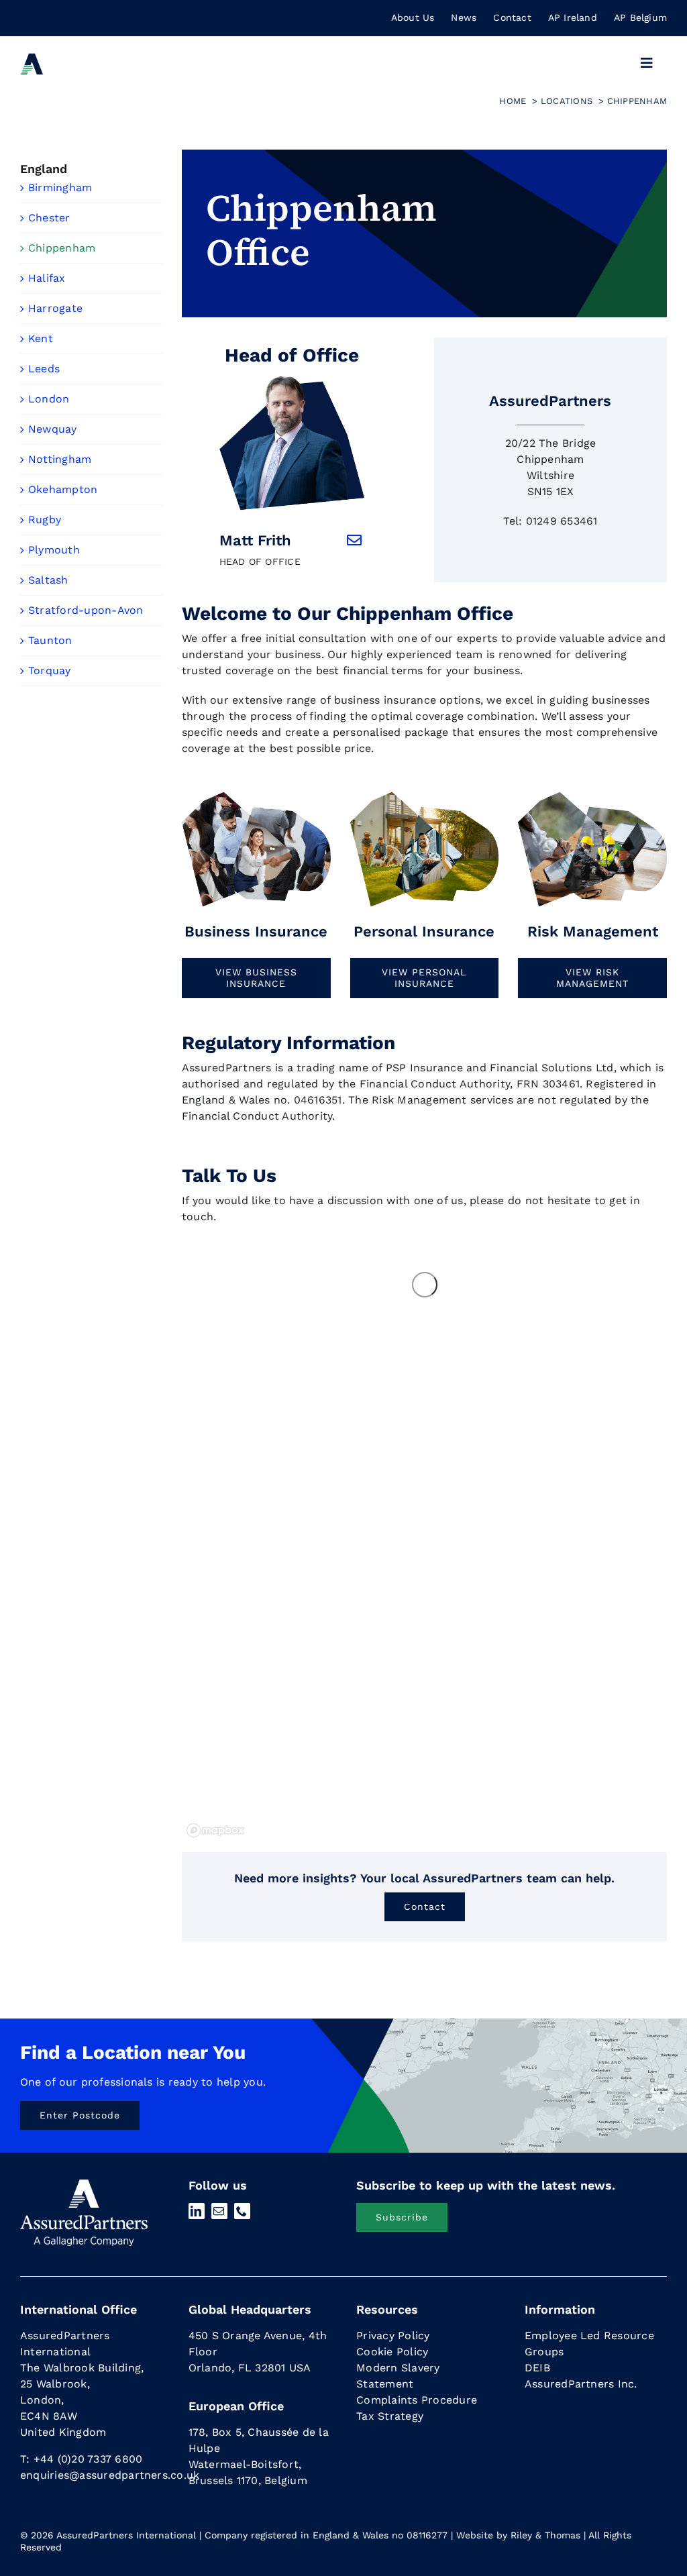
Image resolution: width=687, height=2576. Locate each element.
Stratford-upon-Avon (86, 610)
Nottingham (60, 459)
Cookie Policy (392, 2352)
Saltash (48, 580)
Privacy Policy (393, 2336)
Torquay (50, 670)
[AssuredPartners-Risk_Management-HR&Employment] (256, 795)
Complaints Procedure (417, 2400)
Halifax (47, 278)
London (49, 399)
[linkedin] (197, 2211)
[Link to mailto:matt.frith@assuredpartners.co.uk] (354, 540)
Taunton (50, 640)
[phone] (242, 2211)
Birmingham (60, 187)
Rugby (45, 520)
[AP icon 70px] (32, 57)
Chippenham (62, 248)
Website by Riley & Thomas (518, 2535)
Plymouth (54, 550)
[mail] (219, 2211)
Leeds (44, 369)
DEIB (537, 2368)
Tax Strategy (390, 2416)
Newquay (53, 429)
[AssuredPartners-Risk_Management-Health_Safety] (592, 795)
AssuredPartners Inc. (581, 2384)
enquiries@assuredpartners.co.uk (110, 2475)
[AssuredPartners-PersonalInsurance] (425, 795)
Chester (49, 218)
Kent (41, 338)
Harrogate (55, 308)
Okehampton (63, 489)
